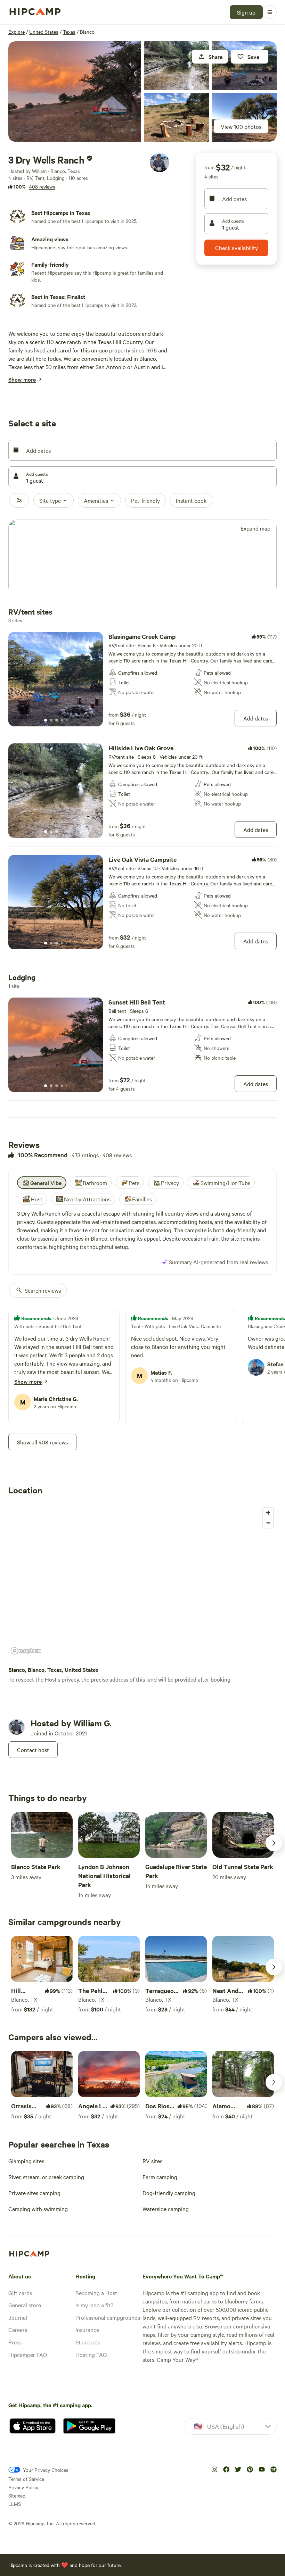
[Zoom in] (268, 1513)
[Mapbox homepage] (26, 1651)
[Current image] (46, 720)
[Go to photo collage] (75, 91)
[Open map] (142, 557)
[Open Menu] (270, 12)
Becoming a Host (96, 2293)
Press (15, 2342)
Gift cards (20, 2293)
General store (25, 2305)
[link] (142, 679)
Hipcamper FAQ (28, 2354)
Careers (18, 2329)
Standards (88, 2342)
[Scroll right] (274, 1843)
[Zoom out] (268, 1523)
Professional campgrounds (108, 2317)
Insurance (87, 2329)
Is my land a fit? (94, 2305)
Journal (18, 2317)
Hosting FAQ (91, 2354)
